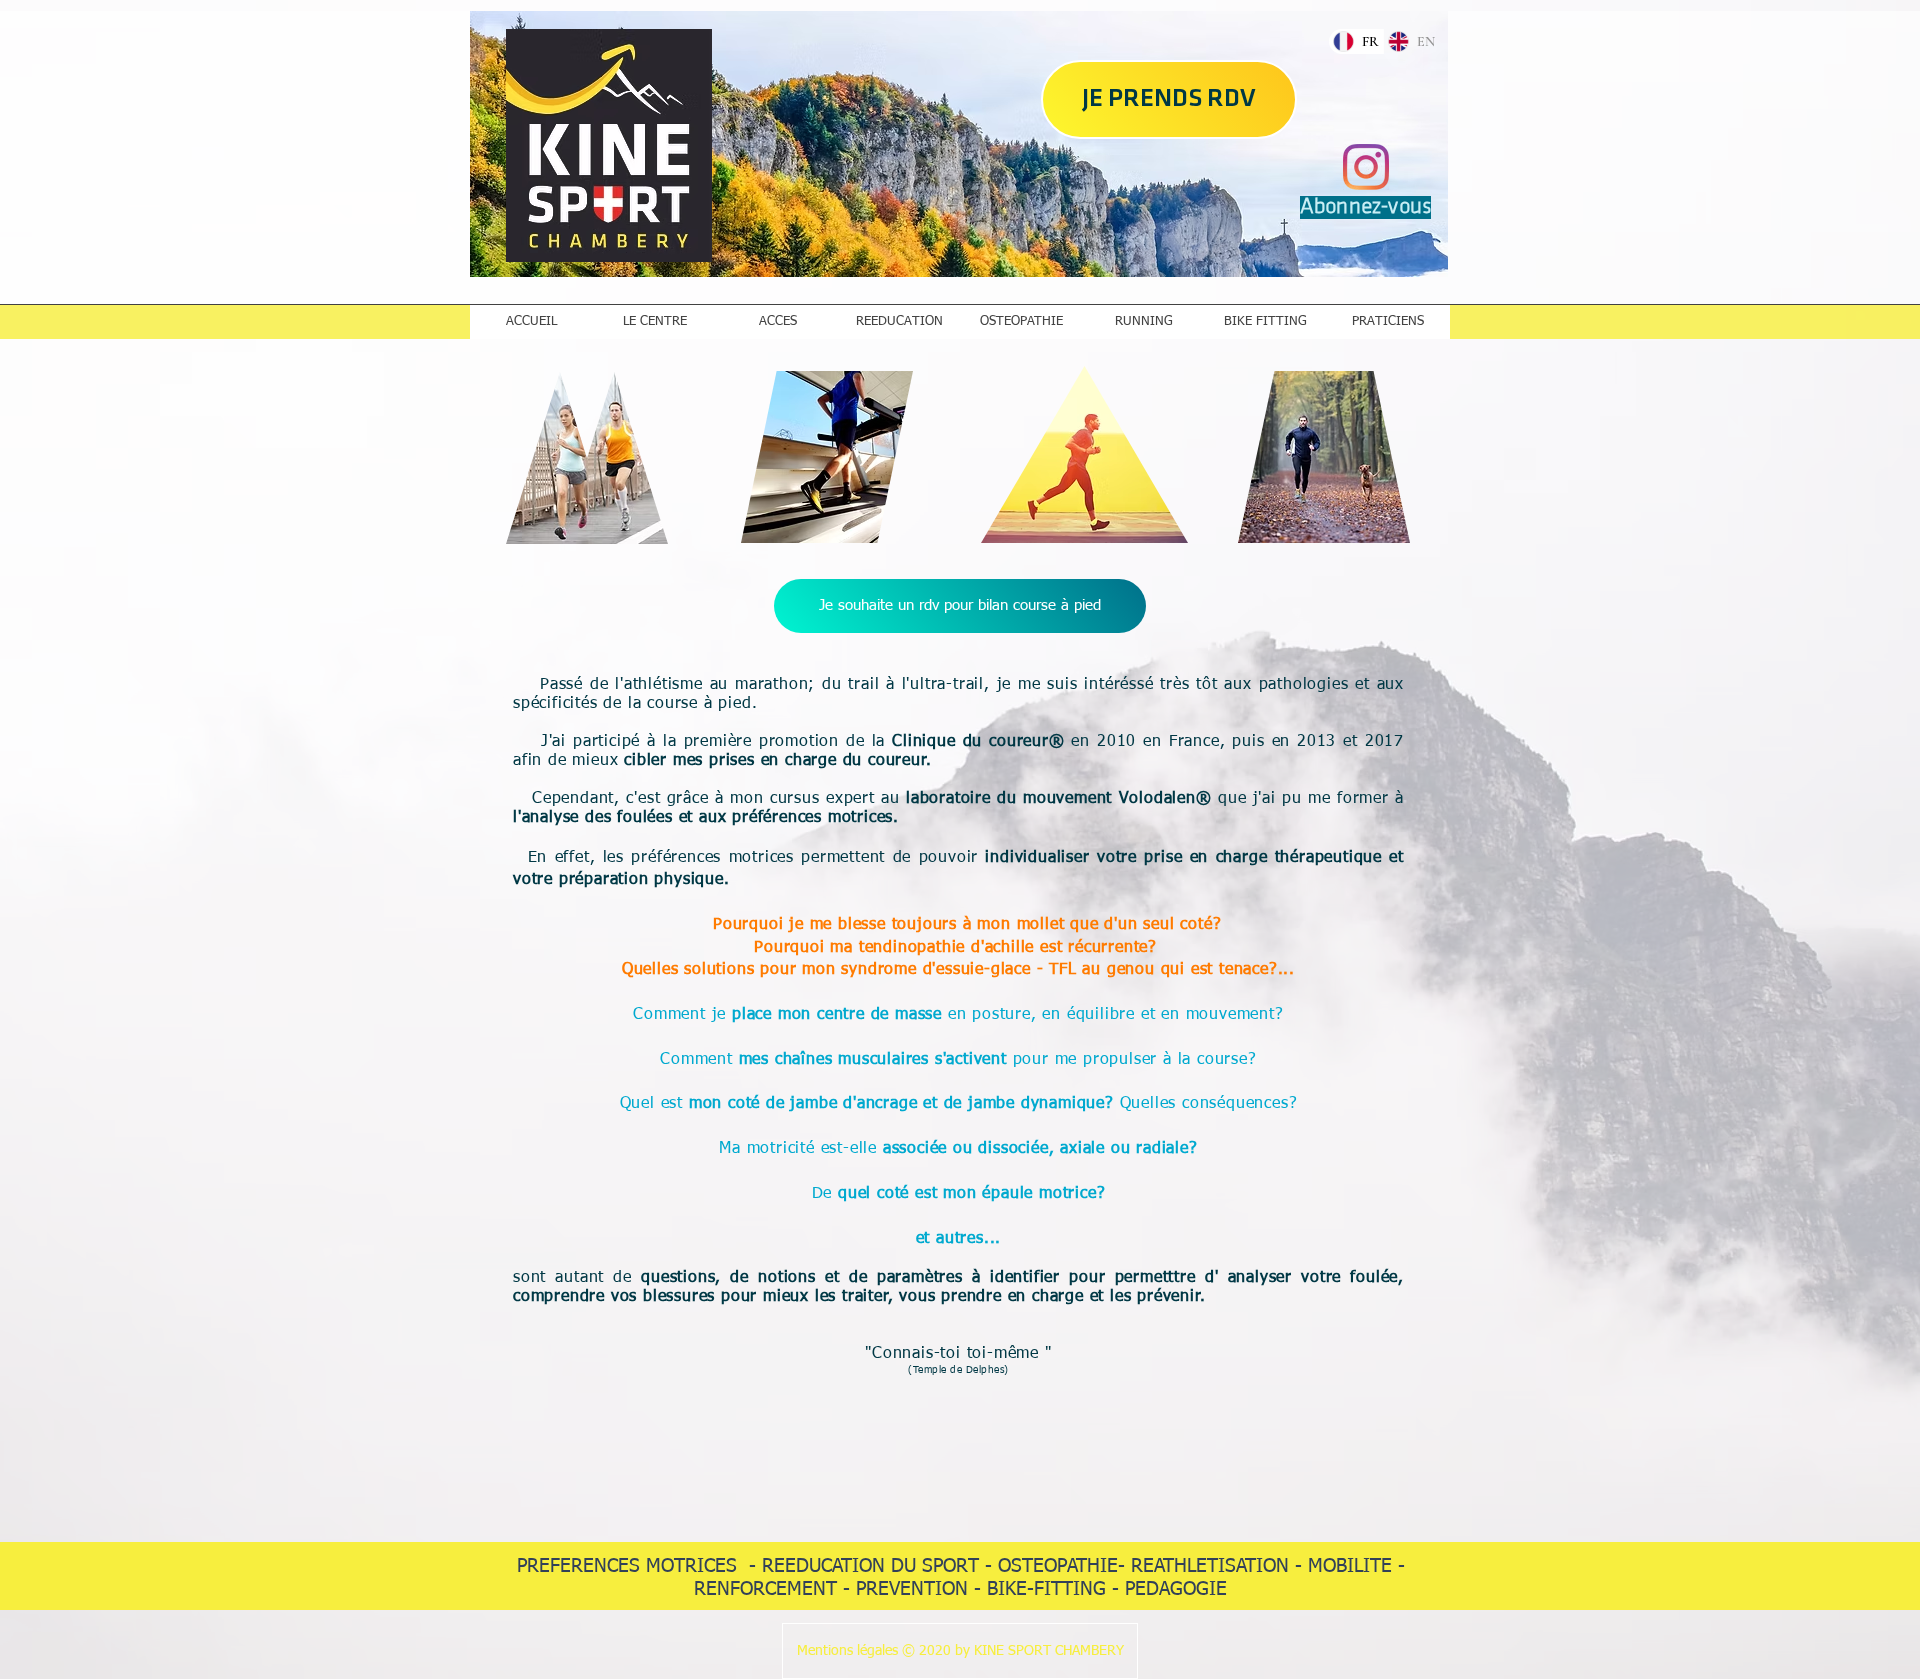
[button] (960, 1651)
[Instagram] (1366, 167)
